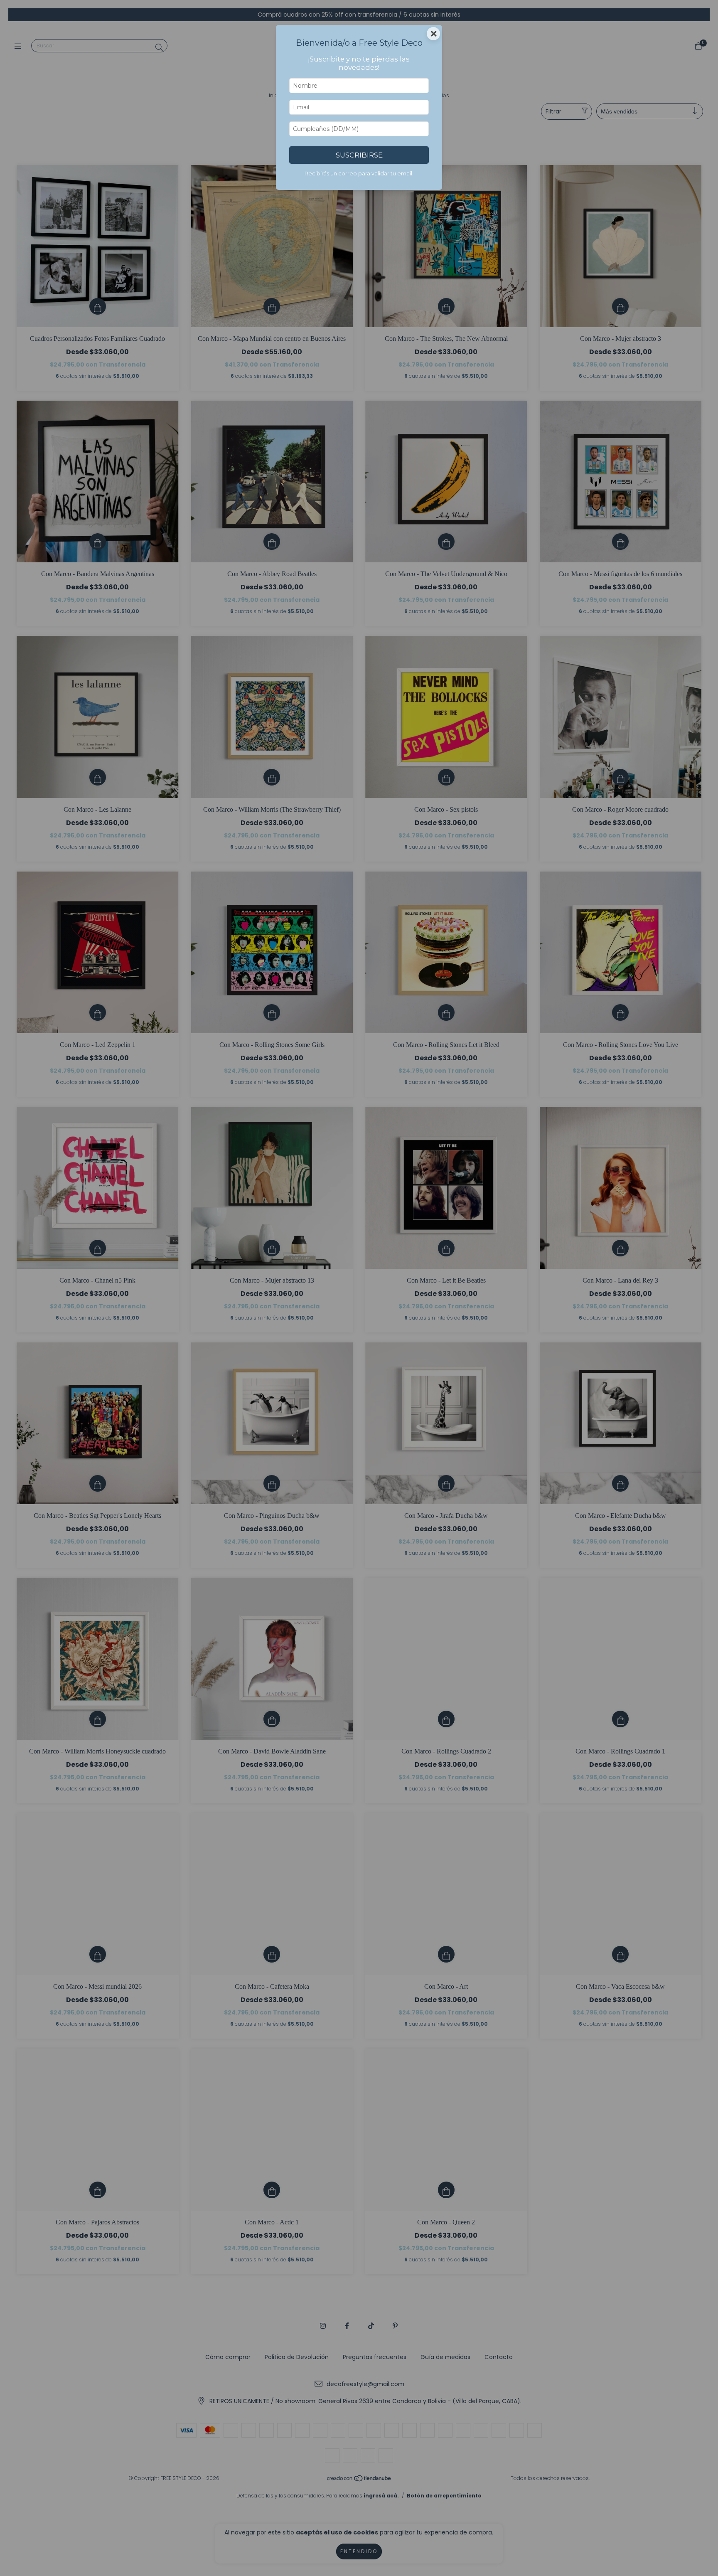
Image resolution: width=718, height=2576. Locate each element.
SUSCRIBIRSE (359, 155)
